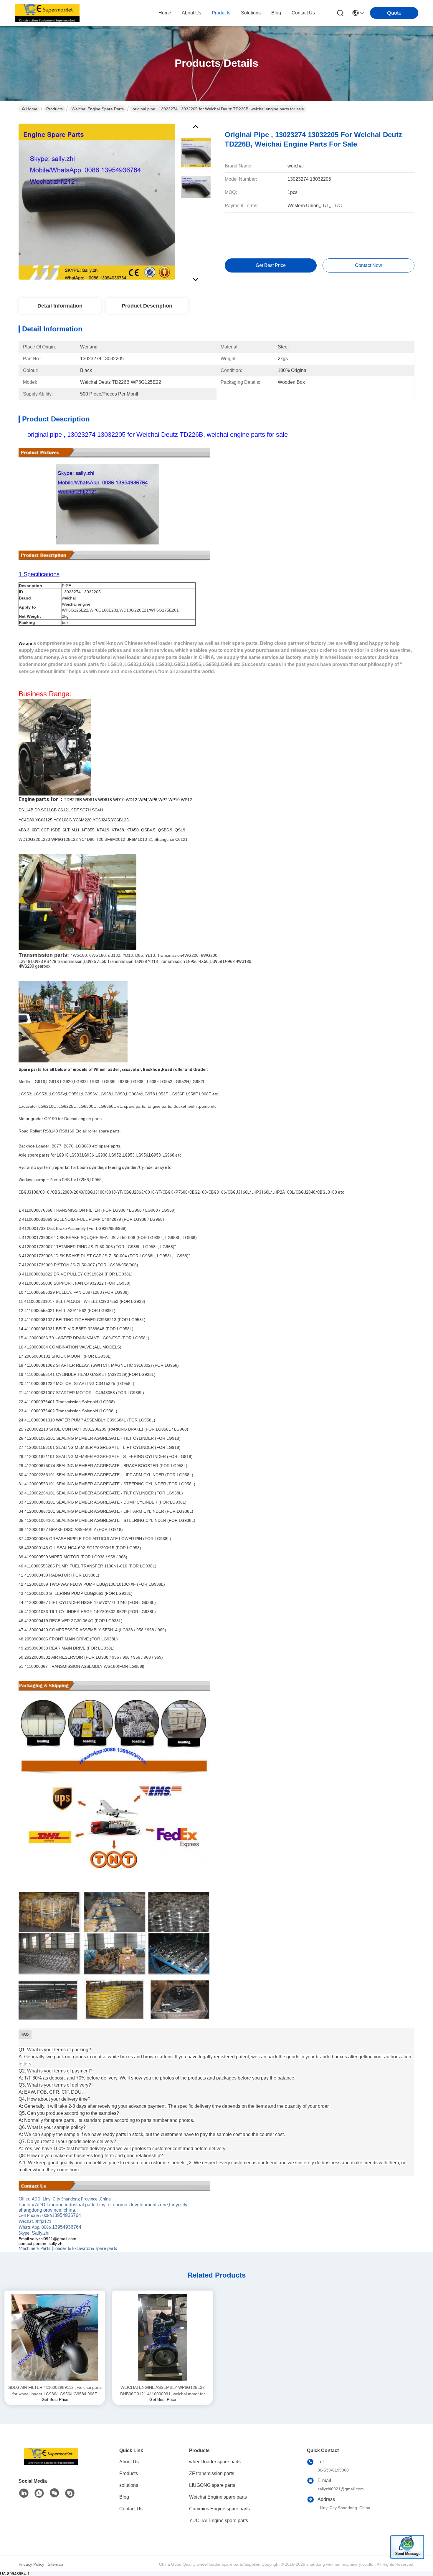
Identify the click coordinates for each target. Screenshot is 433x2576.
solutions (251, 13)
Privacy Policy (31, 2564)
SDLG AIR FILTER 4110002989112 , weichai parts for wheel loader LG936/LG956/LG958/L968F (55, 2391)
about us (191, 13)
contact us (303, 13)
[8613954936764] (39, 2493)
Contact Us (131, 2509)
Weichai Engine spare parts (98, 109)
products (221, 13)
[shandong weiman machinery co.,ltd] (47, 13)
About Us (129, 2462)
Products (54, 109)
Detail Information (60, 306)
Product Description (147, 306)
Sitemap (55, 2564)
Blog (124, 2497)
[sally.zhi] (70, 2493)
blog (276, 13)
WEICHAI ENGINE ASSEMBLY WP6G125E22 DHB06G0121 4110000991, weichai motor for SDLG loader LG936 (163, 2391)
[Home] (51, 2464)
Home (165, 13)
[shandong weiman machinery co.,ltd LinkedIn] (24, 2493)
